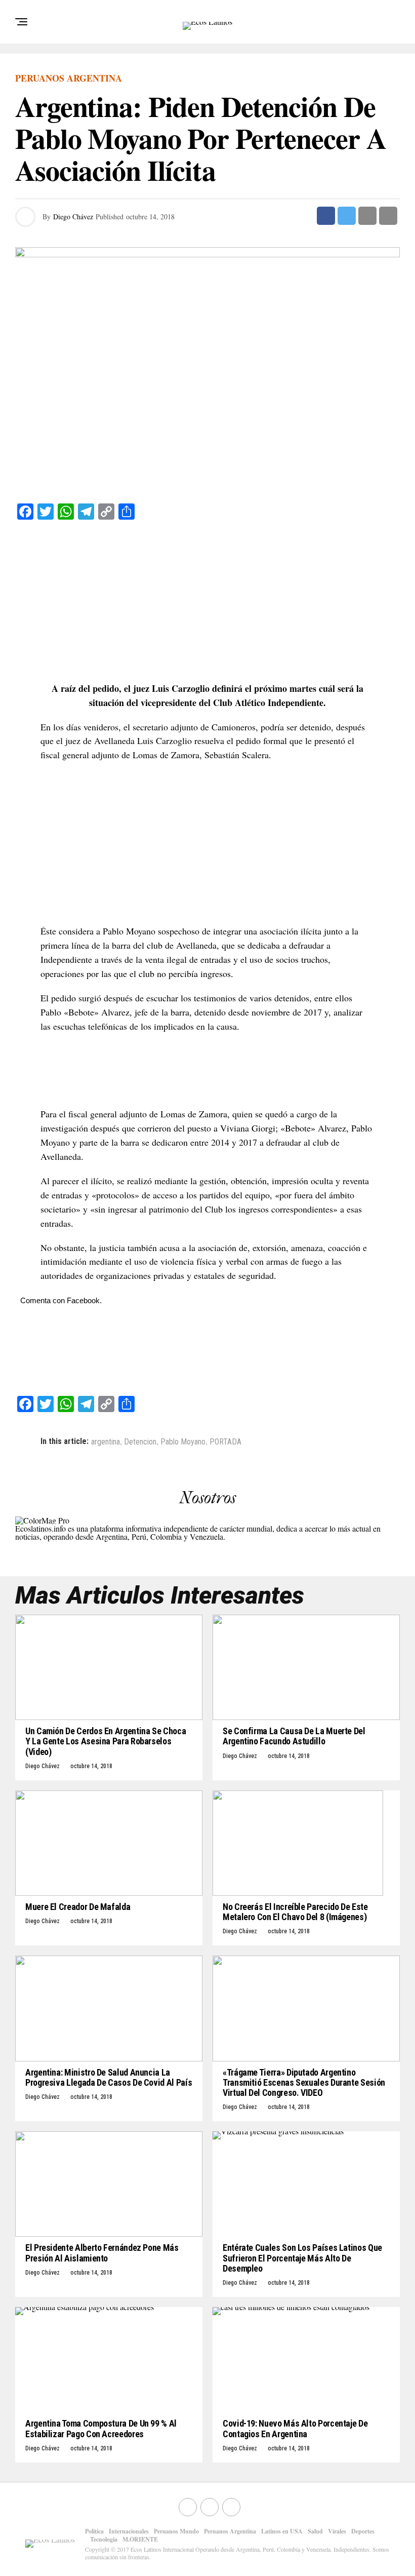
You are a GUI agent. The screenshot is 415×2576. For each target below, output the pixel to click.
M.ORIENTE (140, 2539)
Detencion (140, 1442)
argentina (106, 1442)
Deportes (363, 2531)
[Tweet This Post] (347, 216)
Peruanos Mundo (176, 2531)
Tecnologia (104, 2539)
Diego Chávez (73, 217)
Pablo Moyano (183, 1442)
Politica (94, 2531)
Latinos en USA (282, 2531)
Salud (315, 2531)
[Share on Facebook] (326, 216)
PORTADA (225, 1442)
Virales (337, 2531)
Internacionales (129, 2531)
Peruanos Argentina (230, 2531)
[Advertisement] (207, 601)
